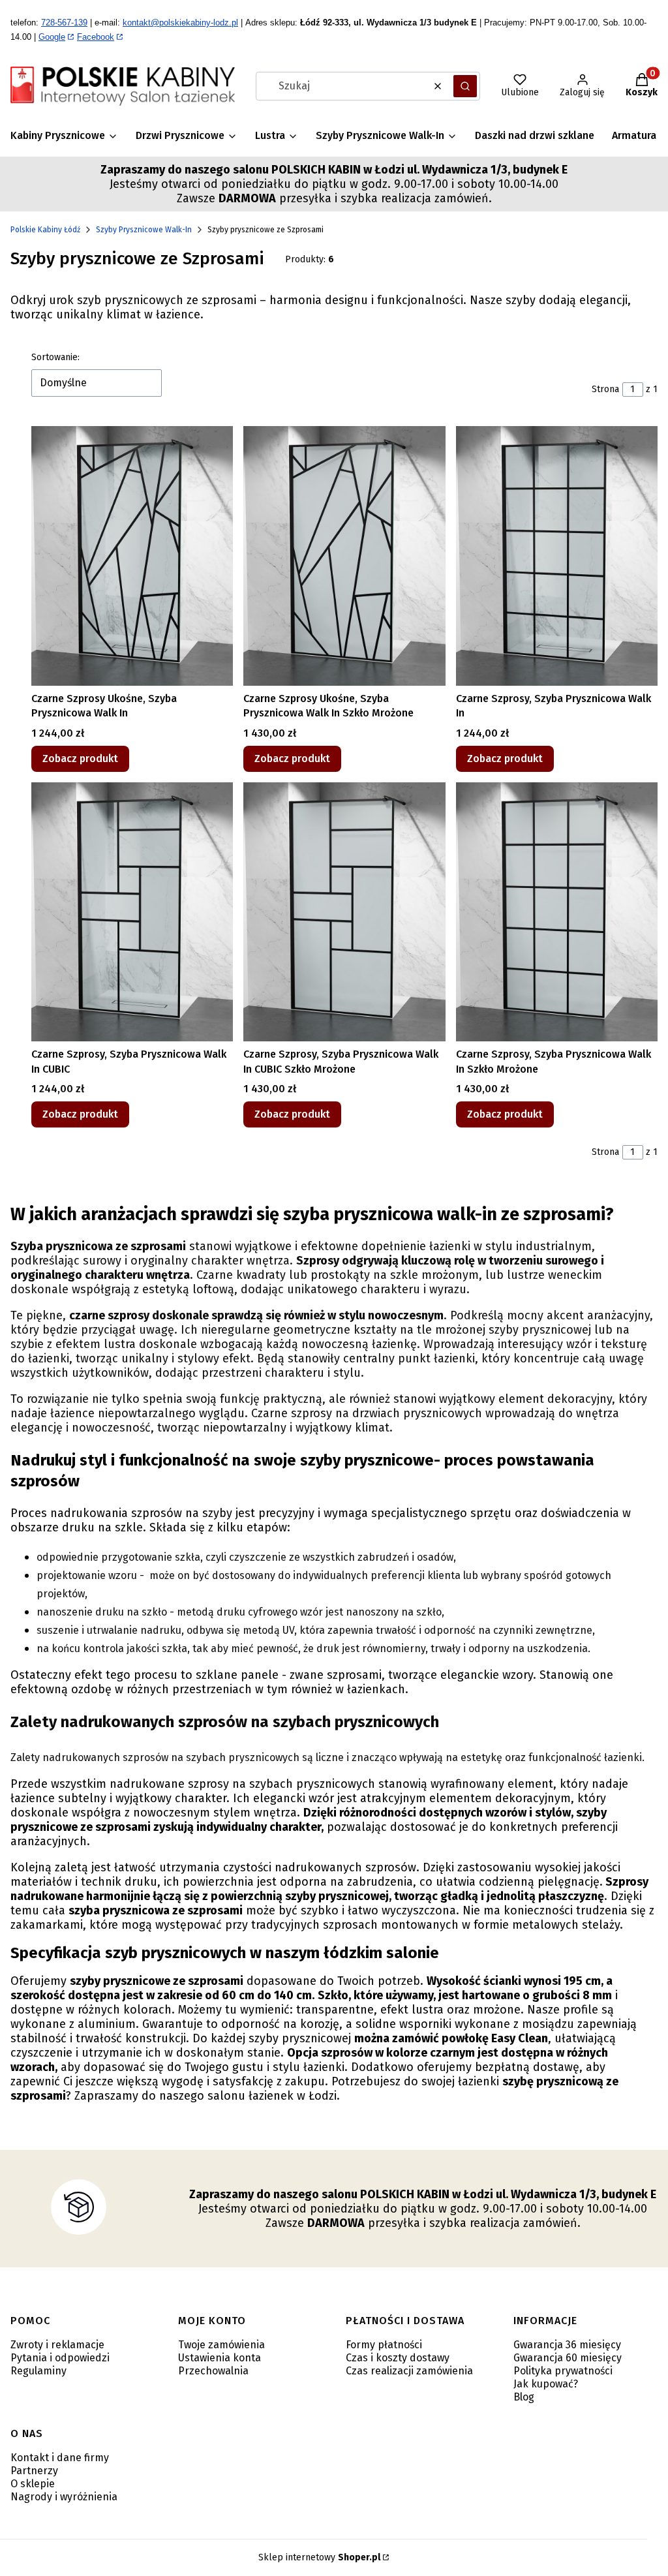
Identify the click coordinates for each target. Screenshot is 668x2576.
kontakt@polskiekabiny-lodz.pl (180, 23)
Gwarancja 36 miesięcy (567, 2345)
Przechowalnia (213, 2371)
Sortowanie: (55, 357)
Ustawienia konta (220, 2358)
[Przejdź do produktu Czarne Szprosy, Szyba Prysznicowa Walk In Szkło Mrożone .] (557, 912)
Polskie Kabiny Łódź (45, 230)
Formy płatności (384, 2345)
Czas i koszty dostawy (398, 2358)
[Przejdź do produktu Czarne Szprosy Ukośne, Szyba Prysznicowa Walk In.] (132, 556)
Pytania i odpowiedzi (60, 2358)
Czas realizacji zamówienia (409, 2371)
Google (52, 37)
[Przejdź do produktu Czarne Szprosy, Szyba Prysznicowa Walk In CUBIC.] (132, 912)
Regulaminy (38, 2371)
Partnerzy (34, 2471)
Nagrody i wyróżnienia (64, 2497)
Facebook (96, 37)
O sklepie (33, 2484)
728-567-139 (64, 23)
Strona (605, 389)
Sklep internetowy (319, 2557)
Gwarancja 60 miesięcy (568, 2358)
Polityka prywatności (563, 2371)
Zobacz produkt (80, 759)
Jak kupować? (546, 2384)
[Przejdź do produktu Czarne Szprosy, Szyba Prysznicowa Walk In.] (557, 556)
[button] (465, 86)
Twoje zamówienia (221, 2345)
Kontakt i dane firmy (60, 2458)
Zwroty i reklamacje (57, 2345)
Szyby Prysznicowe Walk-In (144, 230)
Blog (524, 2397)
